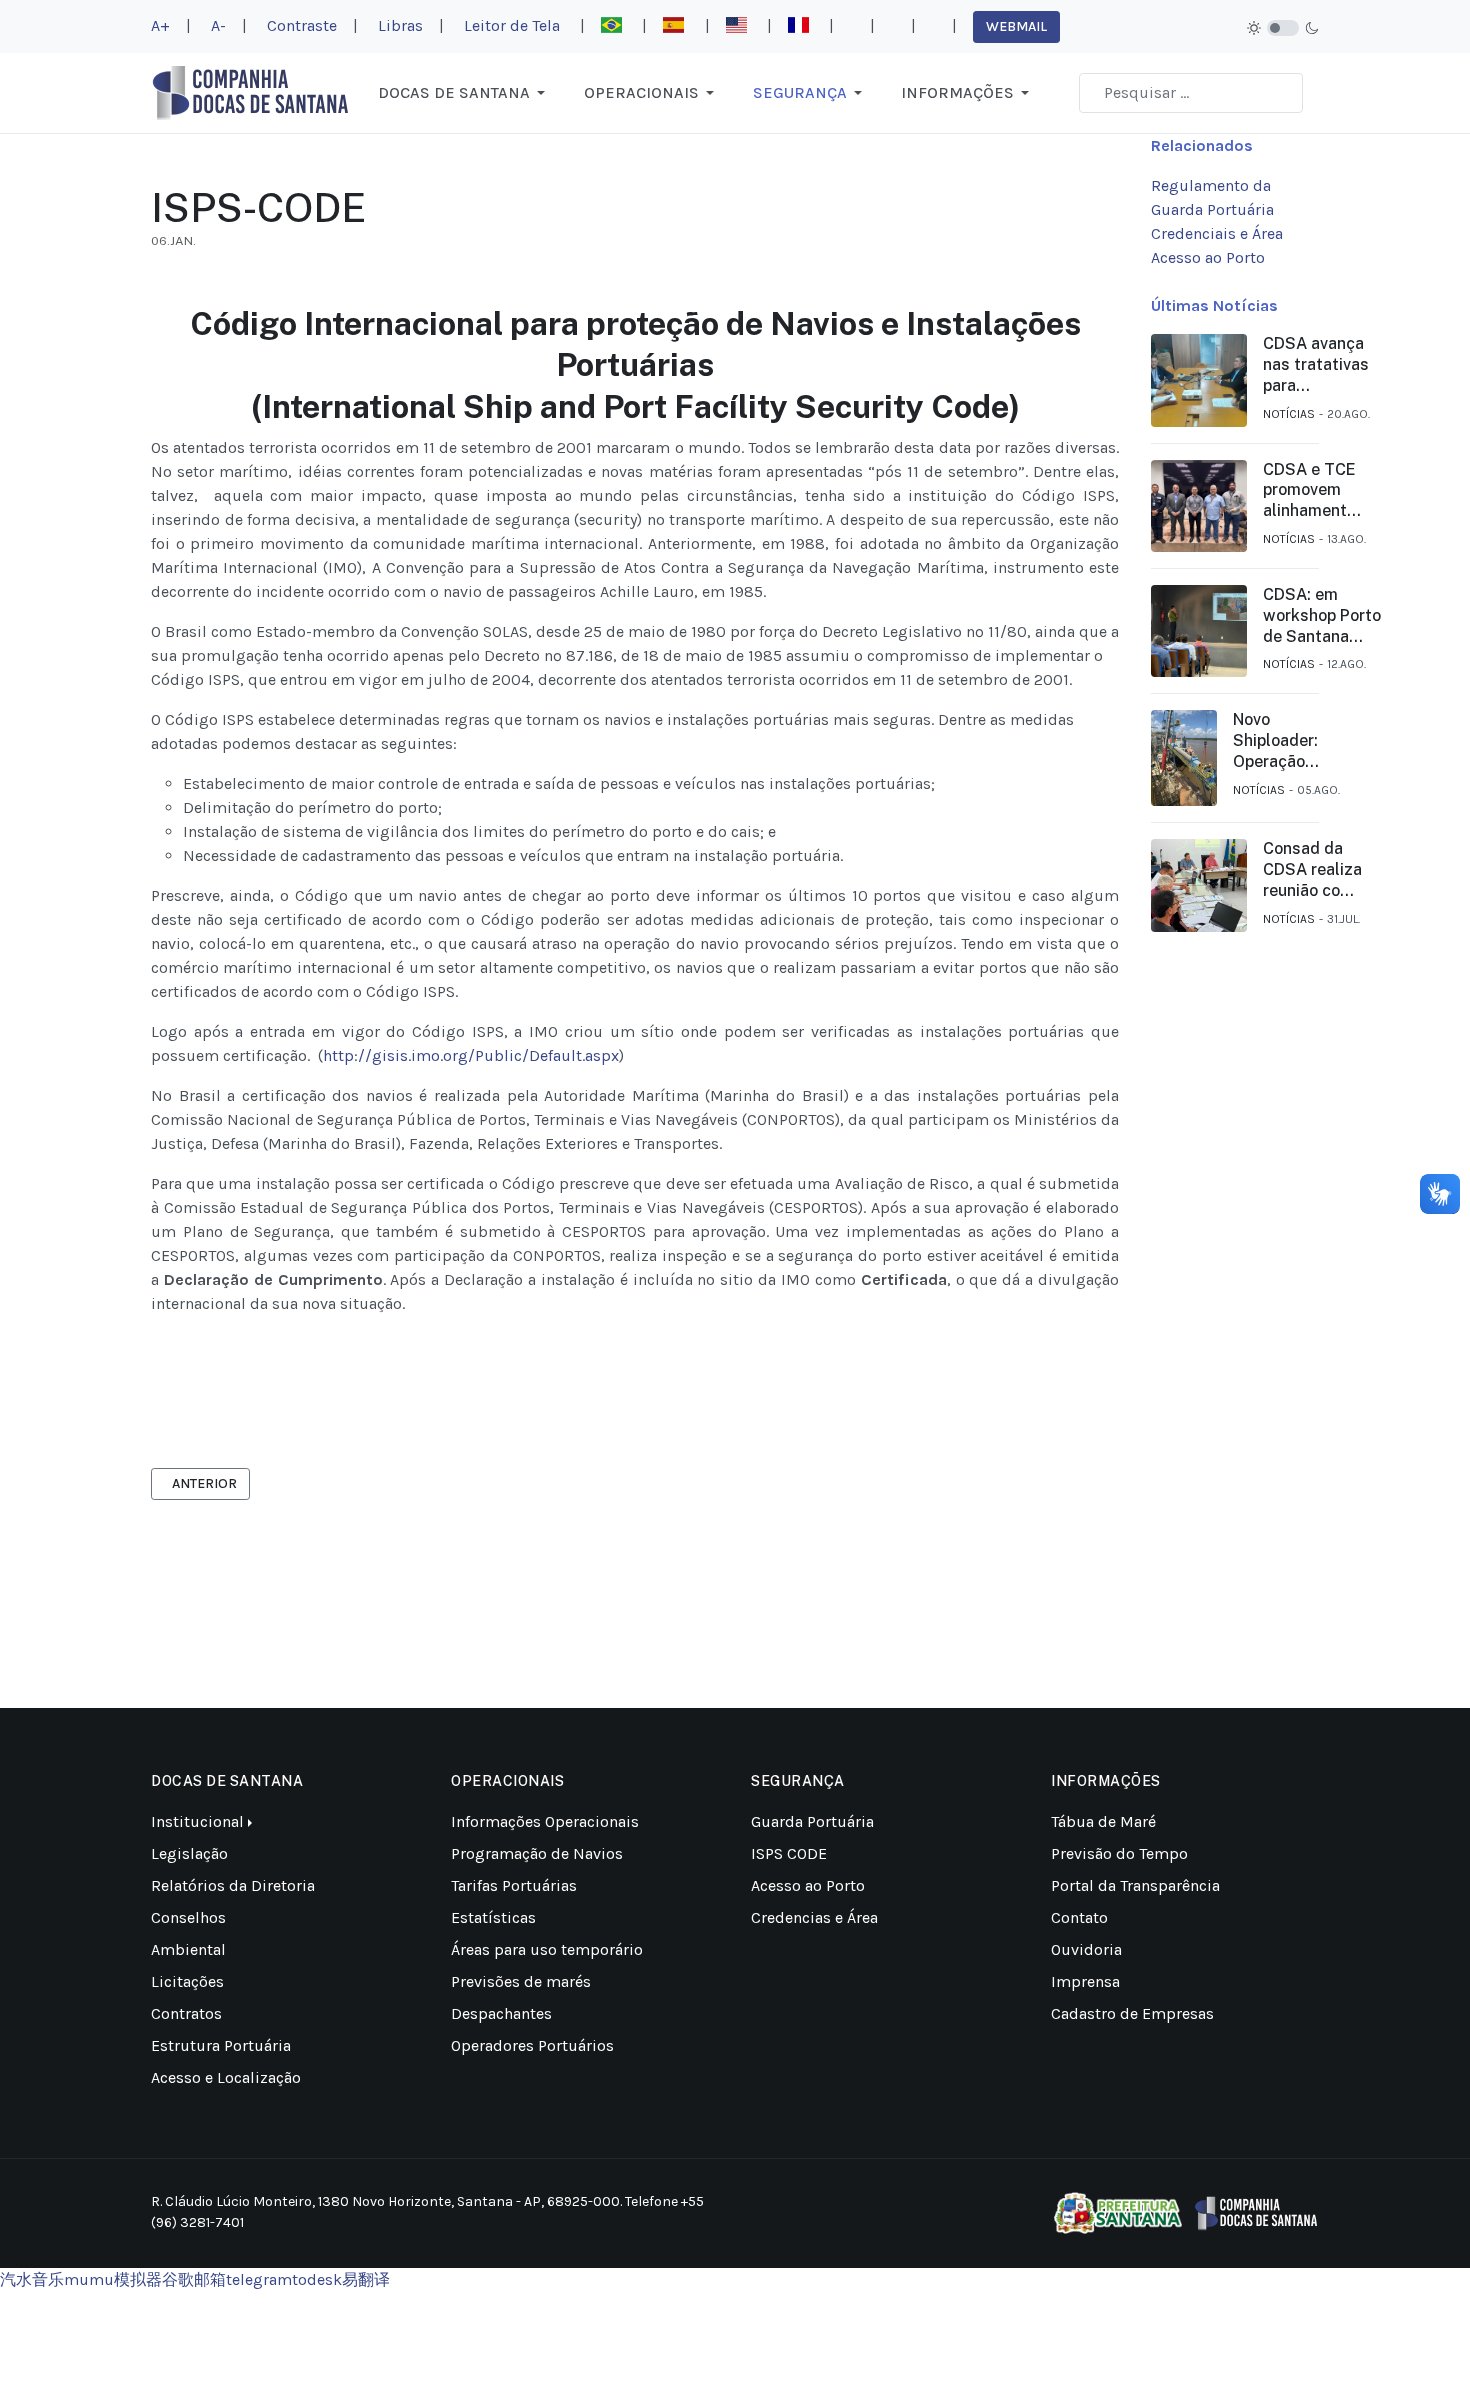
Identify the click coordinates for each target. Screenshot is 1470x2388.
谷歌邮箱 (194, 2279)
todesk (317, 2279)
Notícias (1289, 414)
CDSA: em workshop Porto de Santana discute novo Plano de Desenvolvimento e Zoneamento (1327, 616)
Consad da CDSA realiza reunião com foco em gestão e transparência (1315, 870)
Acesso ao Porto (1208, 257)
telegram (259, 2279)
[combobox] (1191, 93)
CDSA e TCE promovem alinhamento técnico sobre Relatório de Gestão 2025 (1314, 491)
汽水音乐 (32, 2279)
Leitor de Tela (512, 24)
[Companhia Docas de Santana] (251, 91)
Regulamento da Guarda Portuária (1212, 197)
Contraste (302, 24)
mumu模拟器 (113, 2279)
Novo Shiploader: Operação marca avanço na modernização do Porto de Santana (1286, 741)
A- (218, 24)
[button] (465, 93)
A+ (160, 24)
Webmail (1016, 26)
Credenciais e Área (1217, 233)
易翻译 (366, 2279)
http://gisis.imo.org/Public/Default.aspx (471, 1055)
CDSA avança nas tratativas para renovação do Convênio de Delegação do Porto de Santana (1316, 365)
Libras (400, 24)
